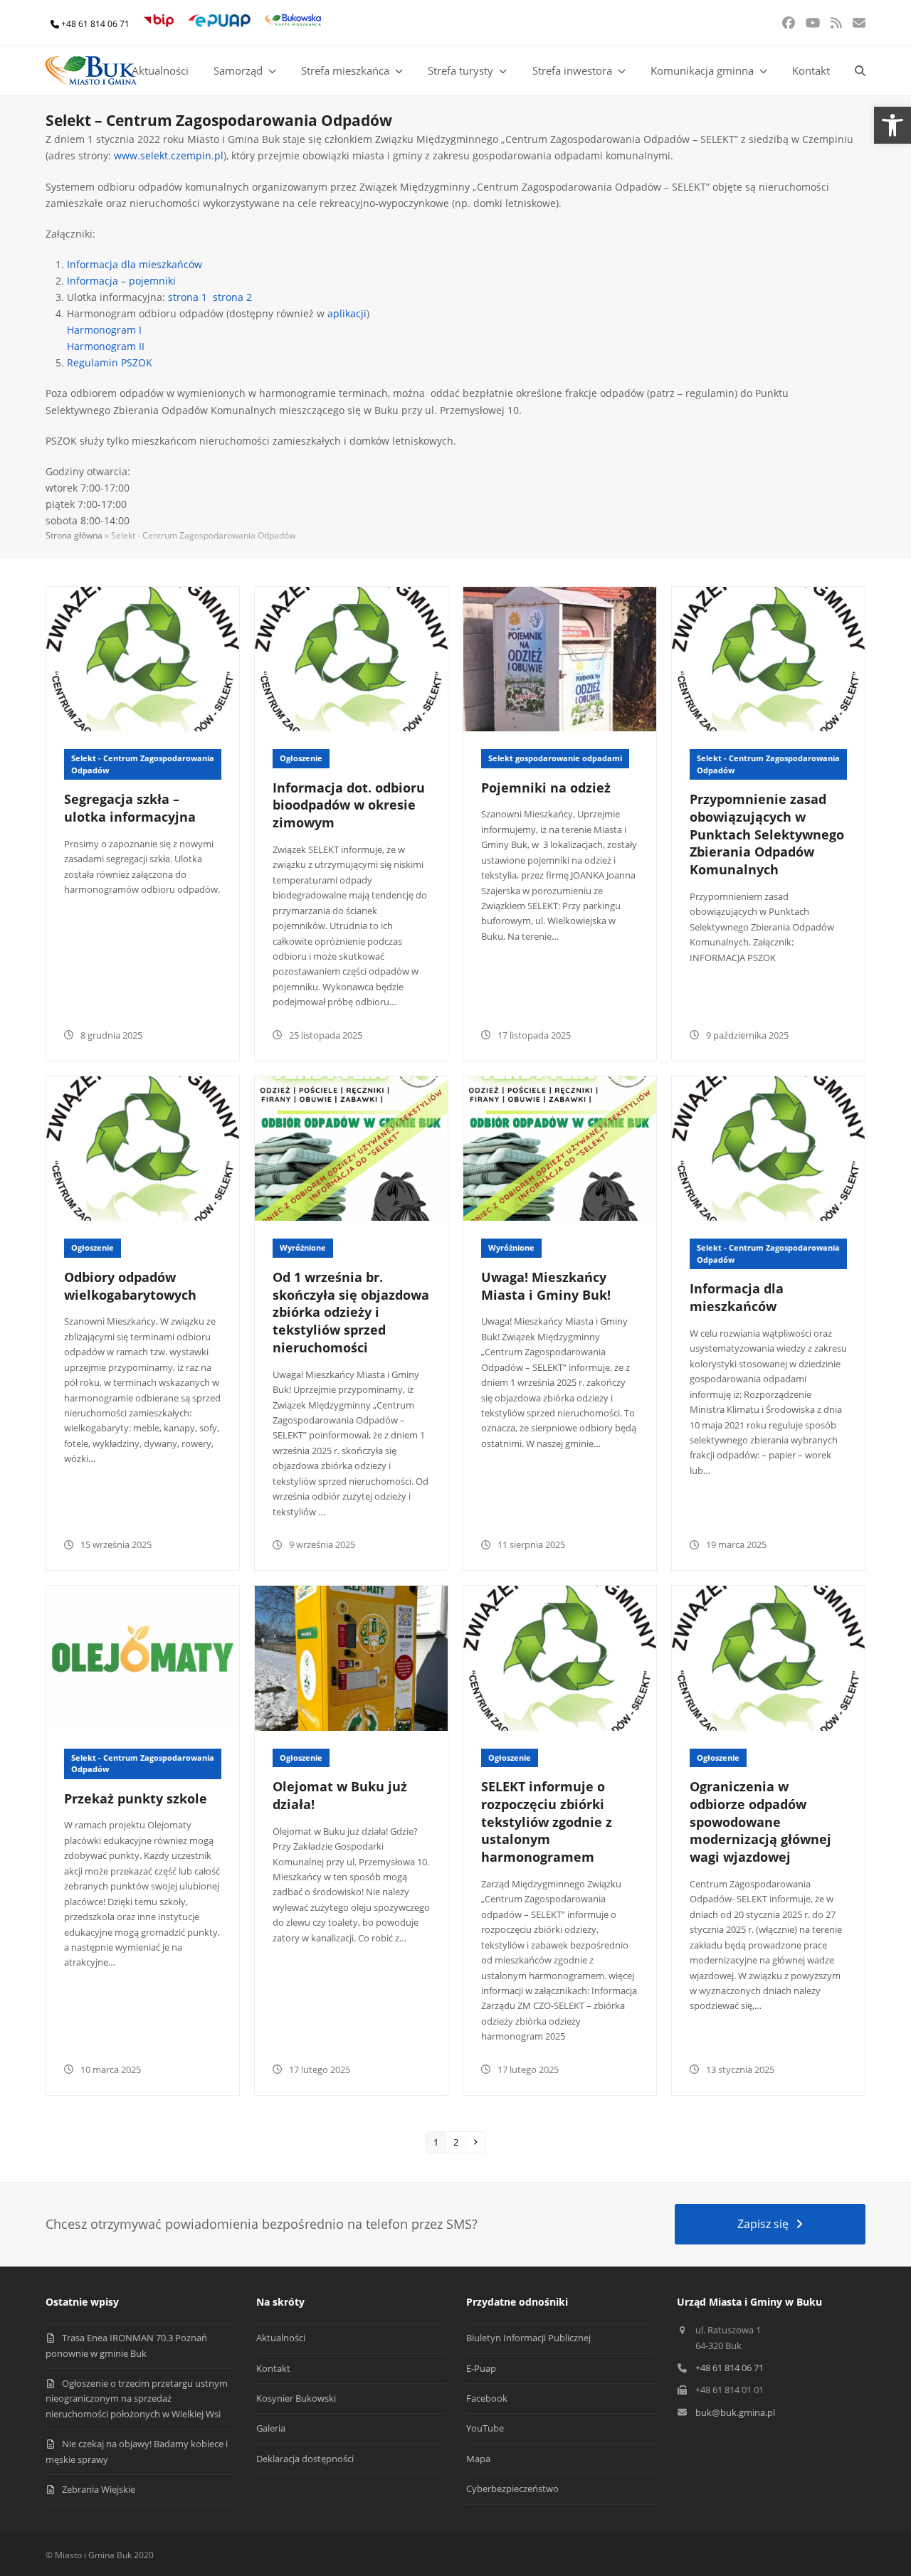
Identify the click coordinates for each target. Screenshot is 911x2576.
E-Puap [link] (481, 2368)
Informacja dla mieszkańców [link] (135, 264)
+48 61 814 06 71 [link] (95, 24)
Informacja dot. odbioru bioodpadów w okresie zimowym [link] (349, 805)
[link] (892, 125)
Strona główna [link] (74, 535)
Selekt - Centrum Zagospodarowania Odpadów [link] (143, 764)
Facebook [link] (487, 2398)
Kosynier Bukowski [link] (296, 2398)
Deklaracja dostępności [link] (305, 2459)
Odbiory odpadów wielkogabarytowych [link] (130, 1286)
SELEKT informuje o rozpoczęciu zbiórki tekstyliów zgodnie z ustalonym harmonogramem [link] (547, 1822)
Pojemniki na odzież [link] (546, 788)
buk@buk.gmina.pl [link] (735, 2412)
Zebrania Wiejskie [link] (99, 2489)
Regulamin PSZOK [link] (110, 362)
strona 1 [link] (188, 297)
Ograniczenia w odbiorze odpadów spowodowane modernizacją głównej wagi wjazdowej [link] (760, 1822)
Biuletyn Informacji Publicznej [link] (528, 2338)
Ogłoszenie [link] (301, 758)
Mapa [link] (478, 2459)
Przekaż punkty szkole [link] (136, 1798)
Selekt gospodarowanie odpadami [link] (555, 758)
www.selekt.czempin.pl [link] (169, 155)
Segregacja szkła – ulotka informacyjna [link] (130, 808)
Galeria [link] (271, 2428)
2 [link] (459, 2142)
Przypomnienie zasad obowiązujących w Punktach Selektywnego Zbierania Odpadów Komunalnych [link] (767, 834)
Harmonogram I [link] (104, 330)
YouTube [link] (485, 2428)
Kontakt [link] (273, 2368)
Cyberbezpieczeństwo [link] (512, 2488)
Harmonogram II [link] (106, 346)
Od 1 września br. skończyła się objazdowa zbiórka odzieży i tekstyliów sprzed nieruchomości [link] (351, 1312)
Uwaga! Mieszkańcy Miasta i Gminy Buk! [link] (546, 1286)
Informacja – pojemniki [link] (121, 281)
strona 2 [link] (232, 297)
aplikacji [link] (347, 313)
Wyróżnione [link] (303, 1247)
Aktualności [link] (281, 2338)
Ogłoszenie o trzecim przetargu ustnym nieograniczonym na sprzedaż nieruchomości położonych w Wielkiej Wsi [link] (137, 2399)
